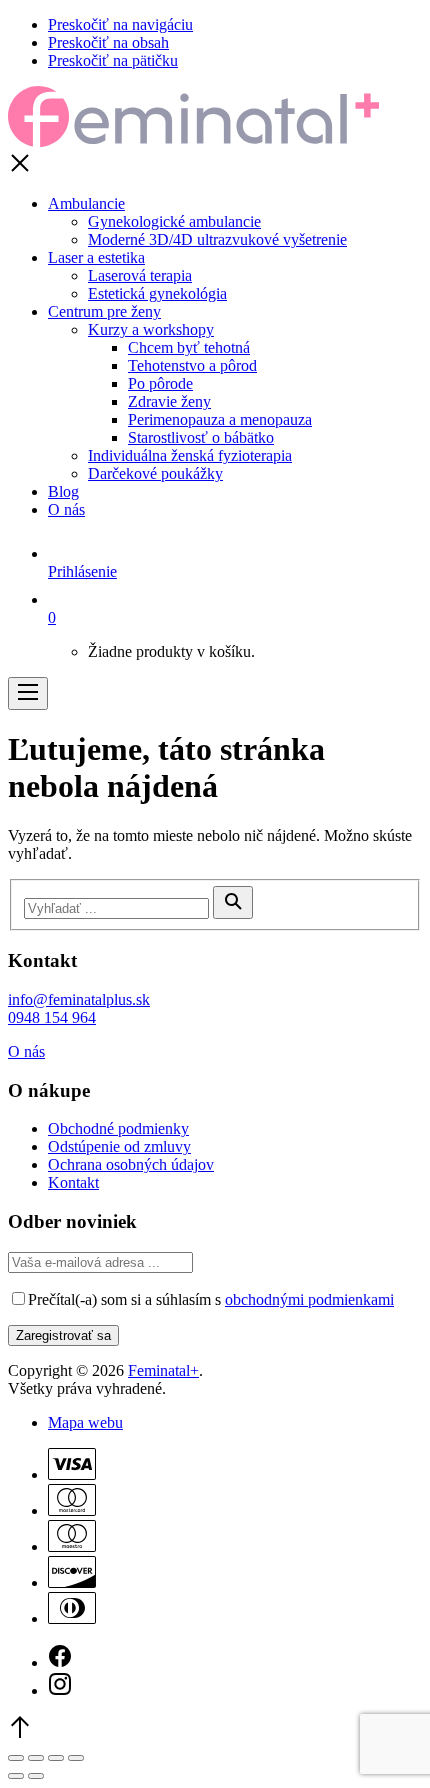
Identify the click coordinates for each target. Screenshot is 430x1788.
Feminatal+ (163, 1370)
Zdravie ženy (169, 401)
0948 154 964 (52, 1017)
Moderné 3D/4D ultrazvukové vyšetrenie (217, 239)
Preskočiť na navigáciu (120, 24)
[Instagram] (60, 1690)
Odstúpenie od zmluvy (119, 1146)
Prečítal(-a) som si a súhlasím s (211, 1299)
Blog (63, 491)
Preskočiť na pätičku (113, 60)
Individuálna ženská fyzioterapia (190, 455)
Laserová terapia (140, 275)
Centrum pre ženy (104, 311)
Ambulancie (86, 203)
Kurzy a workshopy (151, 329)
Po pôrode (160, 383)
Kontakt (73, 1182)
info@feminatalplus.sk (79, 999)
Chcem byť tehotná (189, 347)
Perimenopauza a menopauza (220, 419)
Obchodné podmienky (118, 1128)
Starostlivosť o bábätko (201, 437)
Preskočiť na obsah (108, 42)
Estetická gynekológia (157, 293)
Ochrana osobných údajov (131, 1164)
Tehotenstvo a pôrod (192, 365)
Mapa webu (85, 1422)
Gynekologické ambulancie (174, 221)
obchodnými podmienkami (309, 1299)
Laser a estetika (96, 257)
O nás (66, 509)
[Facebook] (60, 1662)
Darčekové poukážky (155, 473)
